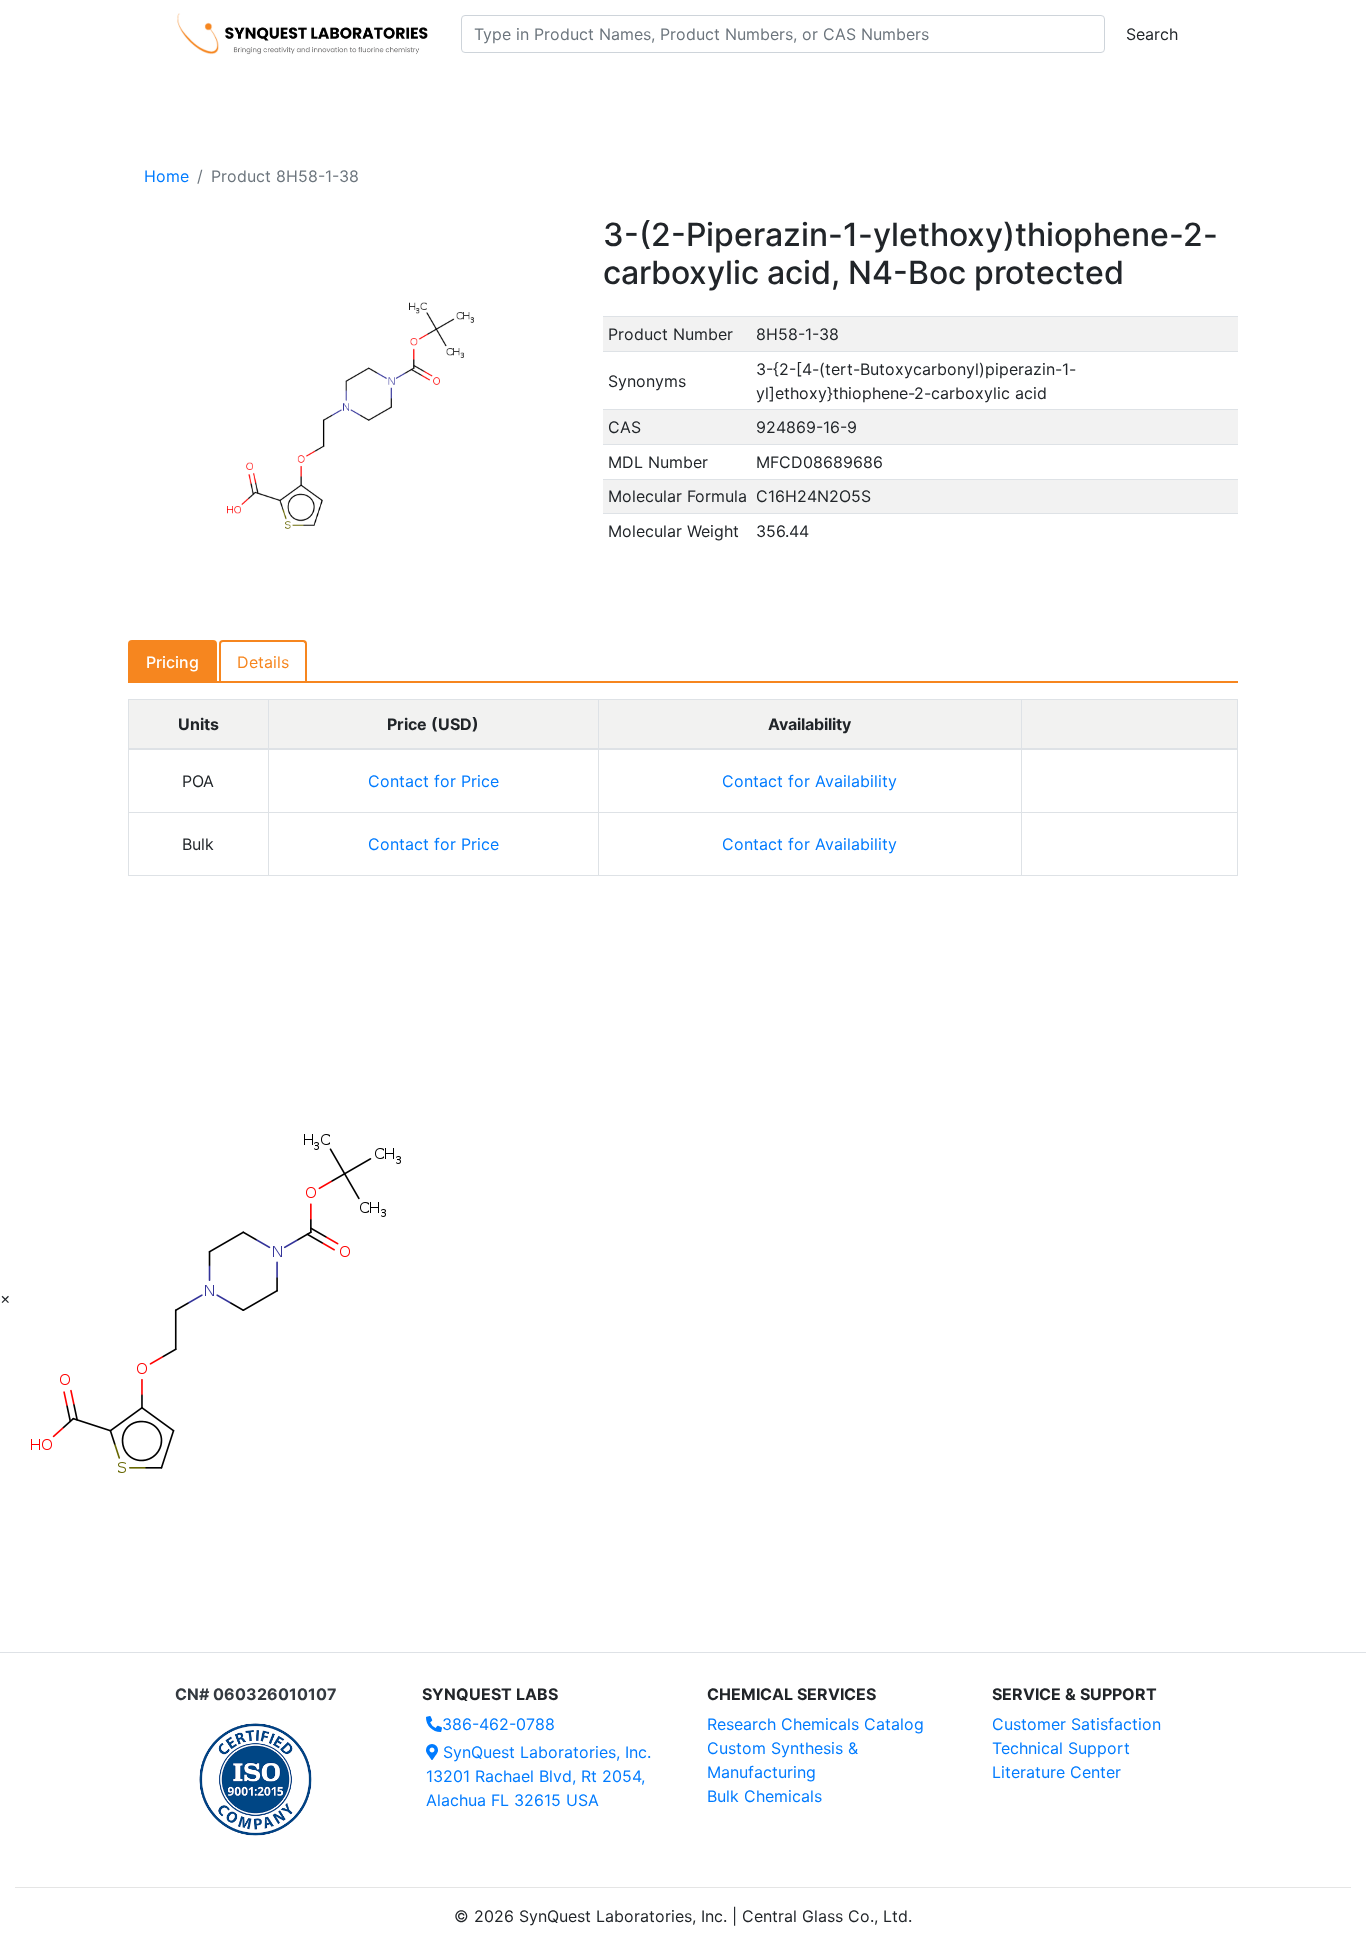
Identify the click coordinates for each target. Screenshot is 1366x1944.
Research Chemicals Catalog (815, 1724)
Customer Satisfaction (1076, 1724)
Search (1152, 34)
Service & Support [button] (610, 91)
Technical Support (1061, 1748)
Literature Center (1056, 1772)
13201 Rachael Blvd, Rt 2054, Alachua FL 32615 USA (538, 1776)
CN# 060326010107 (256, 1694)
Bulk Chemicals (764, 1796)
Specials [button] (747, 91)
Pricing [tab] (172, 662)
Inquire (1129, 781)
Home (166, 176)
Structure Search (453, 91)
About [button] (941, 91)
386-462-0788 (498, 1724)
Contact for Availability (809, 781)
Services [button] (848, 91)
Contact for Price (433, 781)
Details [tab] (263, 662)
